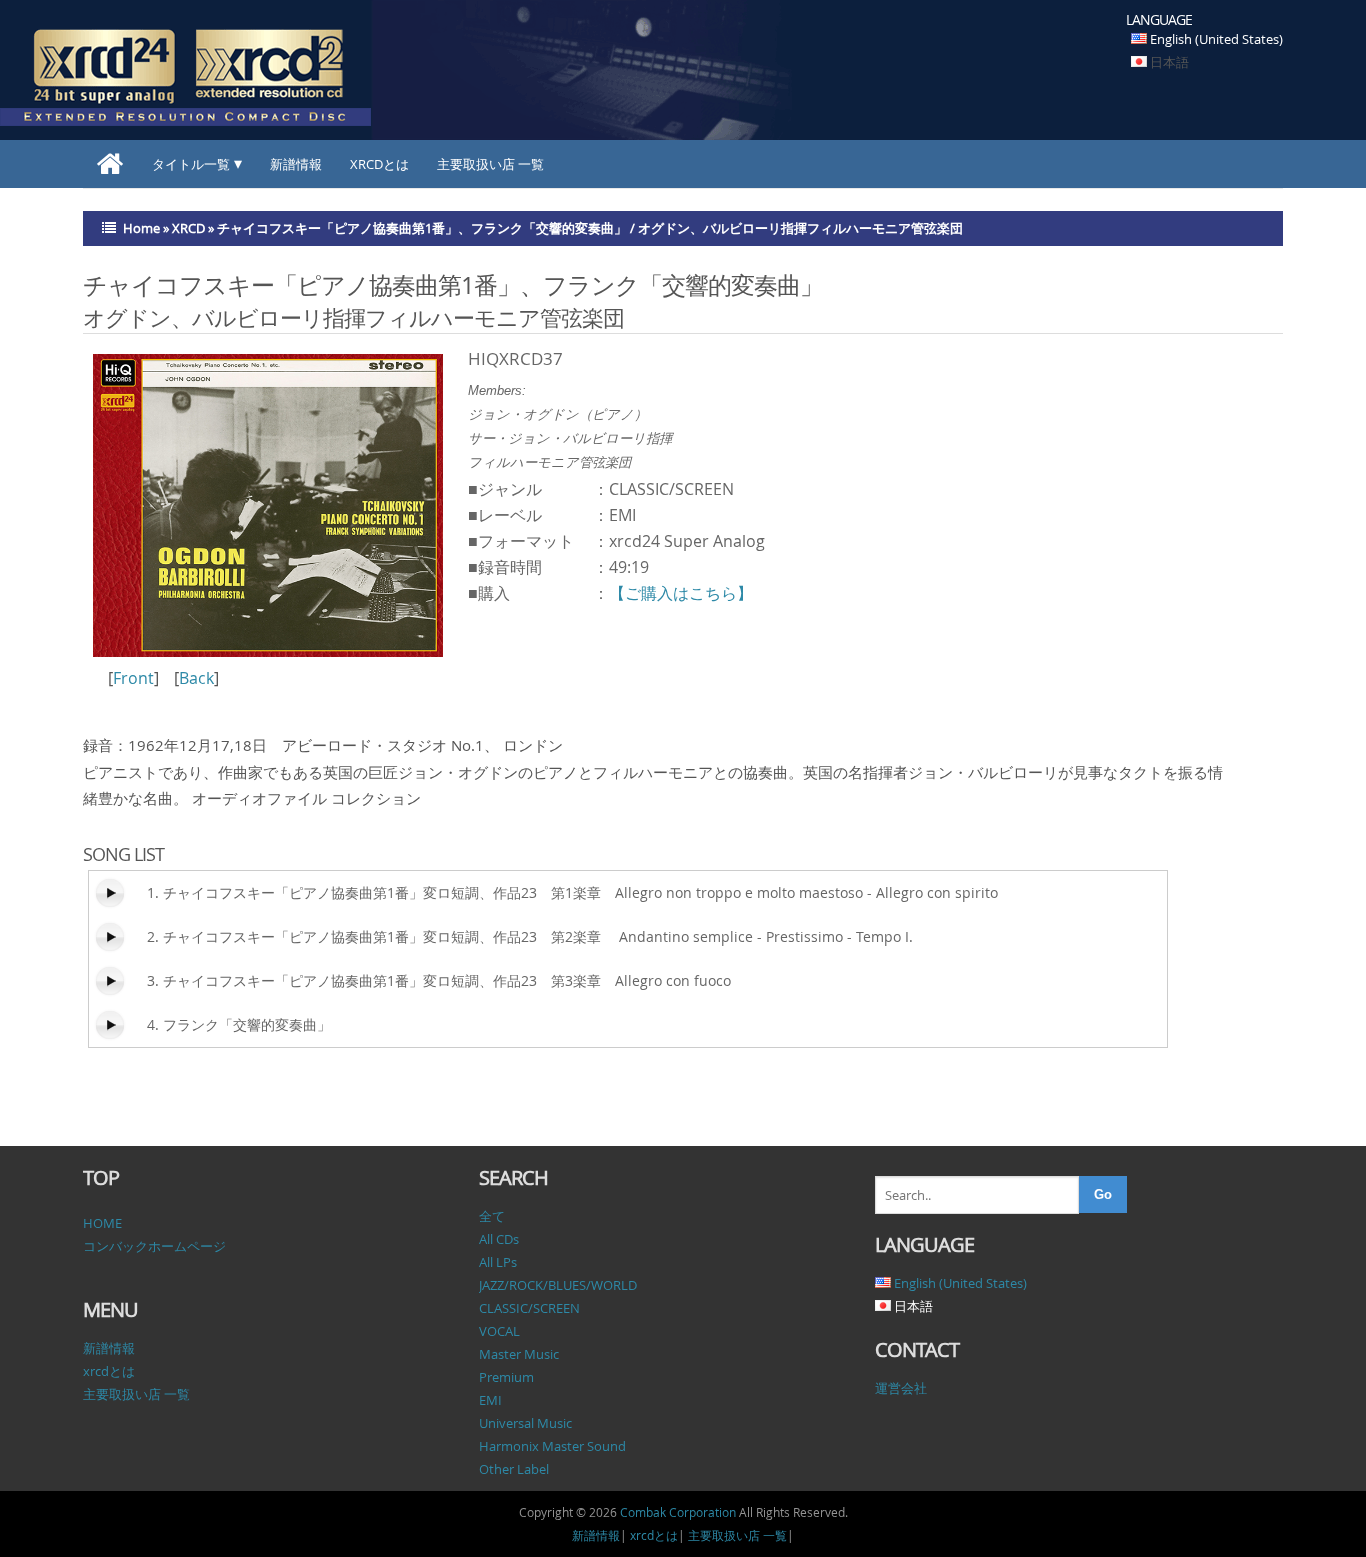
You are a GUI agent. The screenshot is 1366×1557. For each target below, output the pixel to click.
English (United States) (1216, 39)
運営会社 (901, 1388)
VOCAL (499, 1331)
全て (492, 1216)
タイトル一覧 (191, 164)
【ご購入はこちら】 (681, 593)
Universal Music (525, 1423)
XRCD (188, 228)
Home (141, 228)
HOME (102, 1223)
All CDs (499, 1239)
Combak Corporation (678, 1512)
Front (133, 678)
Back (196, 678)
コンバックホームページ (154, 1246)
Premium (506, 1377)
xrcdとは (379, 164)
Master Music (519, 1354)
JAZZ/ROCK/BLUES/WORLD (558, 1285)
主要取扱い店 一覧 (490, 164)
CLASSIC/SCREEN (529, 1308)
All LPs (498, 1262)
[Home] (110, 164)
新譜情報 (296, 164)
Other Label (514, 1469)
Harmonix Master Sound (552, 1446)
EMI (490, 1400)
